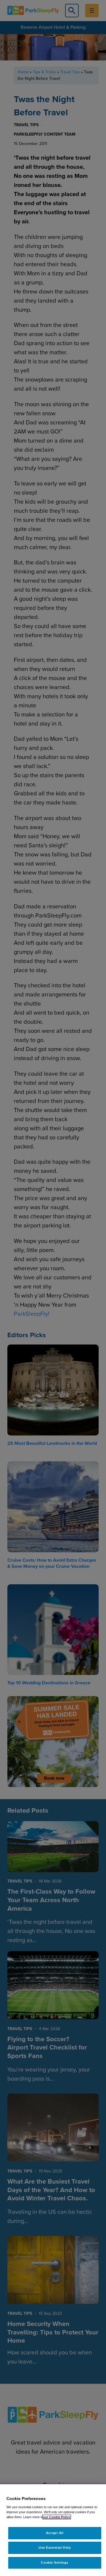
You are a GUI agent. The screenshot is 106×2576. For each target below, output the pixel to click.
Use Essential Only (55, 2548)
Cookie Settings (55, 2562)
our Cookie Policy (57, 2517)
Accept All (55, 2533)
